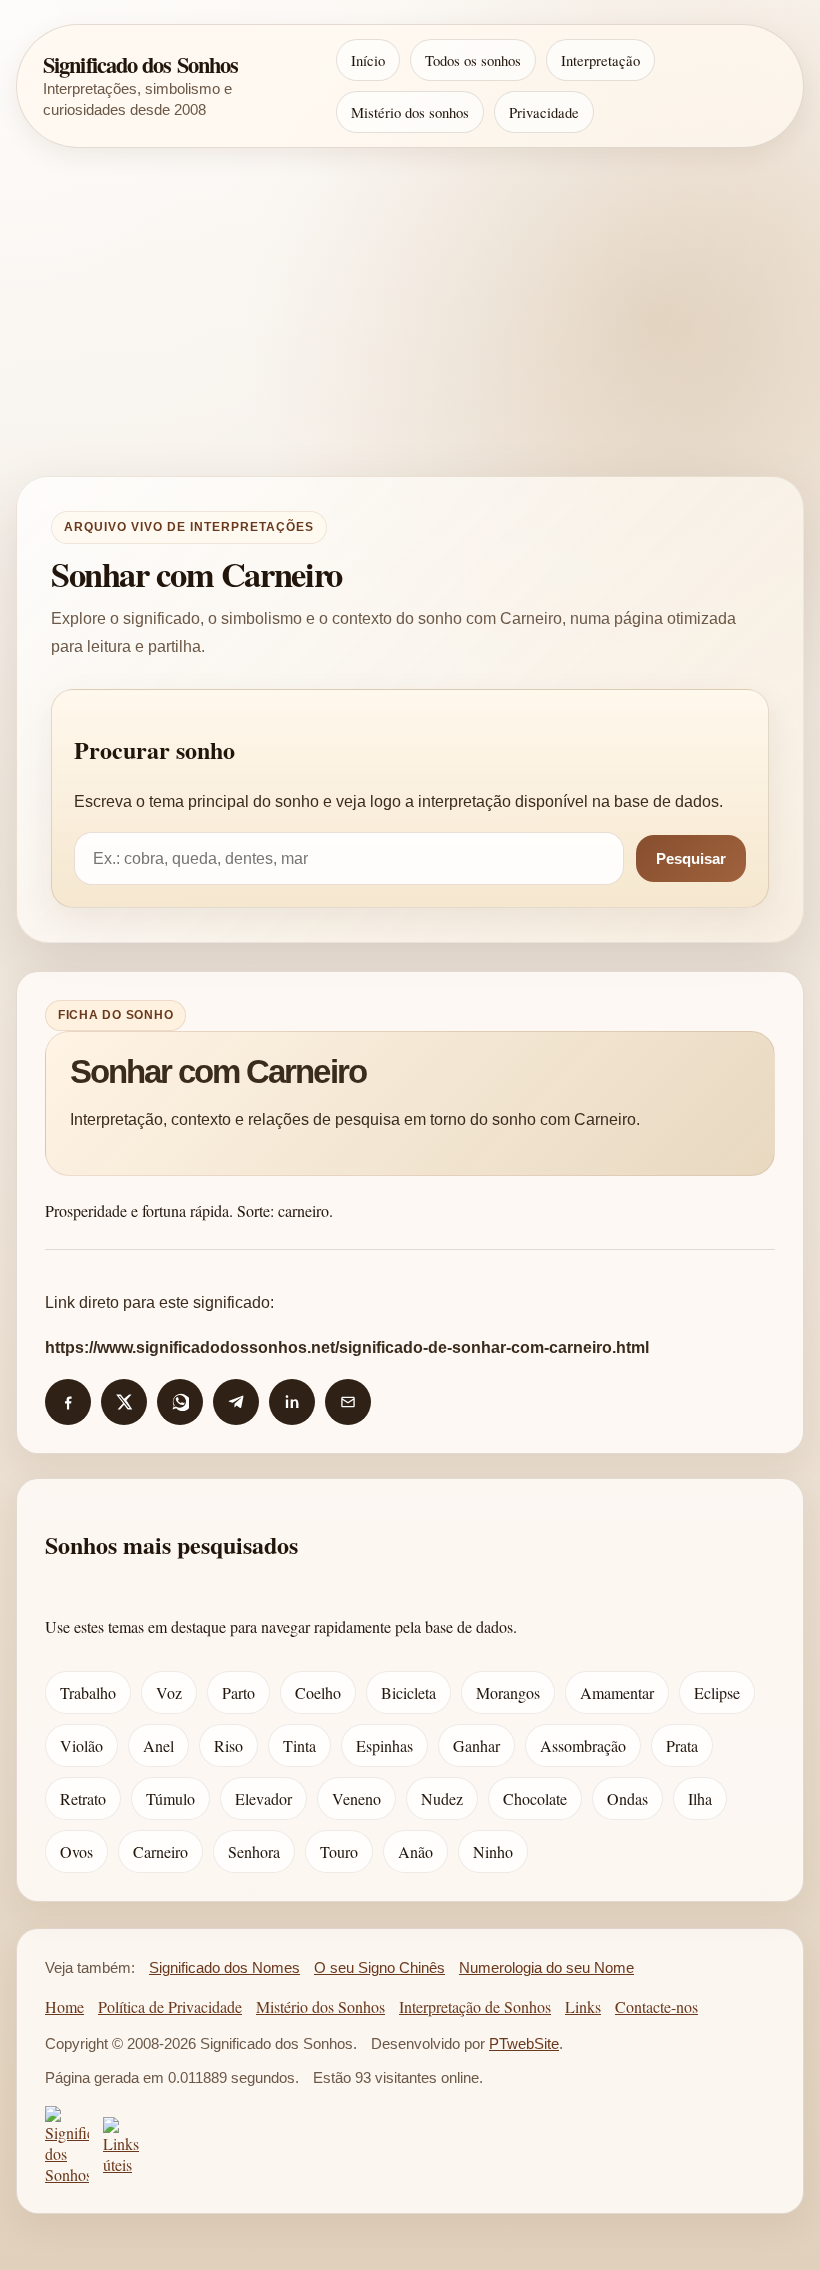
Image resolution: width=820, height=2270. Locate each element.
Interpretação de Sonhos (475, 2006)
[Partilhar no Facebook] (68, 1402)
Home (64, 2006)
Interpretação (600, 60)
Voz (169, 1692)
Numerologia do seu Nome (546, 1968)
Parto (238, 1692)
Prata (682, 1745)
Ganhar (476, 1745)
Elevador (263, 1798)
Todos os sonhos (473, 60)
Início (368, 60)
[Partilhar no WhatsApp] (180, 1402)
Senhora (254, 1851)
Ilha (700, 1798)
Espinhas (384, 1745)
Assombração (583, 1745)
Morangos (508, 1692)
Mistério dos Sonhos (320, 2006)
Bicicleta (408, 1692)
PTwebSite (524, 2044)
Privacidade (544, 112)
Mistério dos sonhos (410, 112)
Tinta (299, 1745)
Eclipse (717, 1692)
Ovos (76, 1851)
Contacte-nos (656, 2006)
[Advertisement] (410, 312)
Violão (81, 1745)
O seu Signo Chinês (379, 1968)
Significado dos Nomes (224, 1968)
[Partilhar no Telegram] (236, 1402)
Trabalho (88, 1692)
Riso (228, 1745)
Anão (415, 1851)
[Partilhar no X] (124, 1402)
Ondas (627, 1798)
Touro (339, 1851)
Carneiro (160, 1851)
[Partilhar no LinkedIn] (292, 1402)
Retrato (83, 1798)
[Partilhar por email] (348, 1402)
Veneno (356, 1798)
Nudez (442, 1798)
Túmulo (170, 1798)
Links (583, 2006)
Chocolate (535, 1798)
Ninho (493, 1851)
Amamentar (617, 1692)
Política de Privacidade (170, 2006)
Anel (158, 1745)
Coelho (318, 1692)
